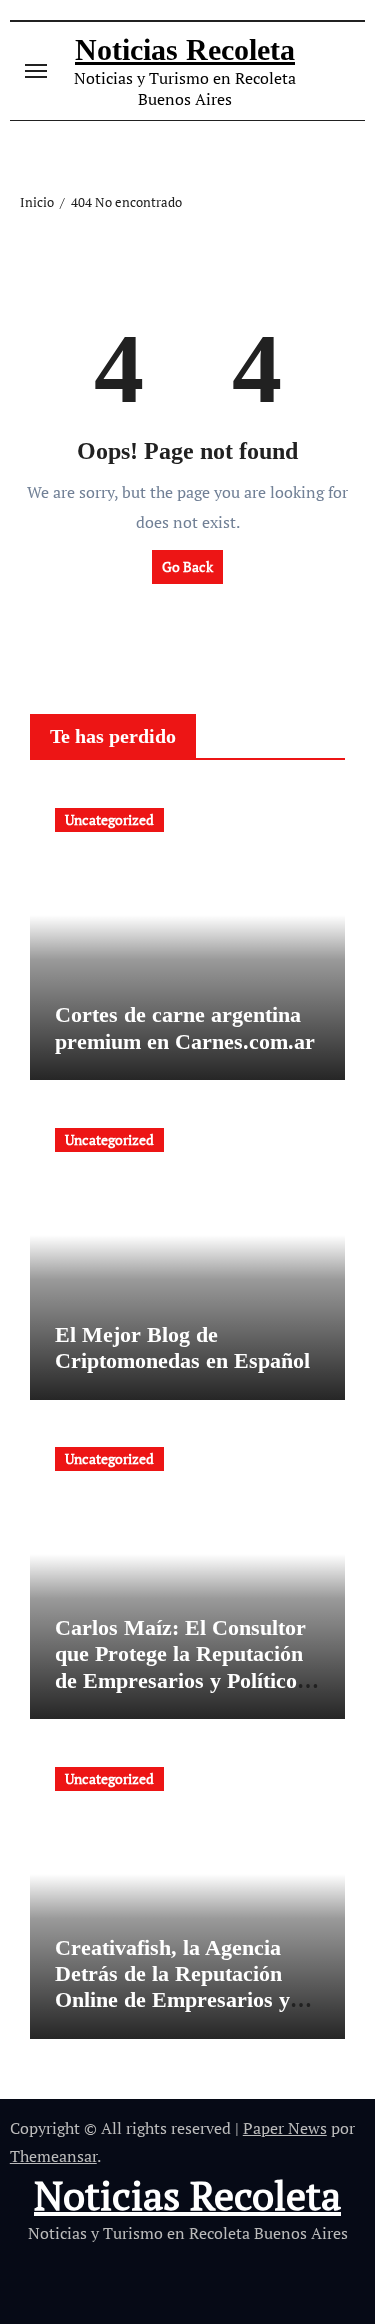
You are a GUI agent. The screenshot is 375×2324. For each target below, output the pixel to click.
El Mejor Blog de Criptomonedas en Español (182, 1347)
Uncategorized (109, 819)
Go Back (187, 566)
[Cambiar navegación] (36, 71)
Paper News (285, 2128)
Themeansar (53, 2156)
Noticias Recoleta (185, 49)
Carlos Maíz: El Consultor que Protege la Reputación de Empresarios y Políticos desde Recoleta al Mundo (180, 1667)
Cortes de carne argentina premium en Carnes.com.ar (185, 1027)
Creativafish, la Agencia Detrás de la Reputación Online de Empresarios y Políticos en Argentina (172, 1987)
